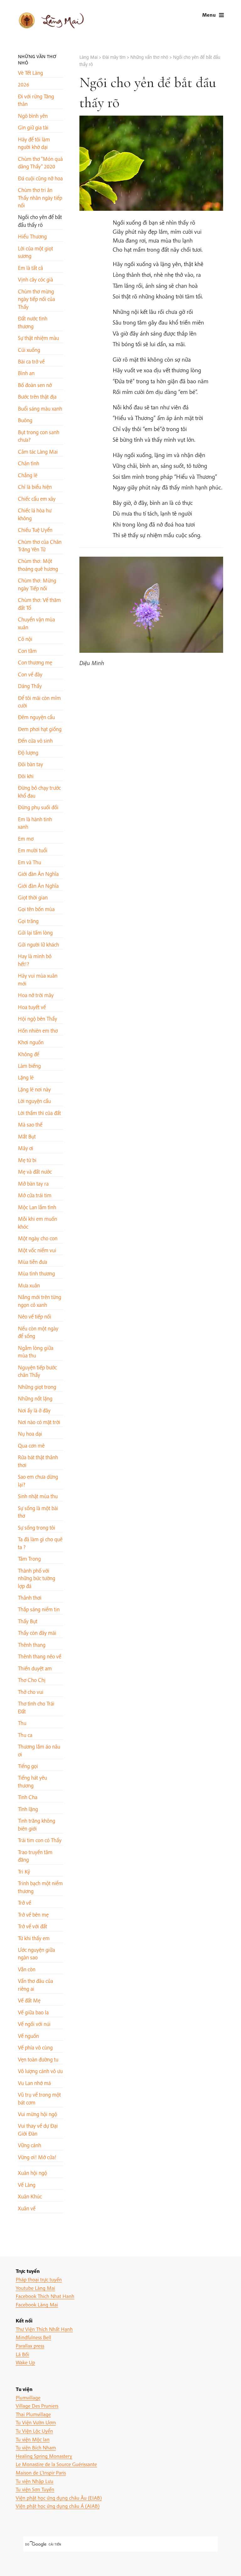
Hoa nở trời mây (36, 995)
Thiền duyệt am (35, 1668)
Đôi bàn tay (30, 764)
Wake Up (25, 2362)
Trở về (24, 1903)
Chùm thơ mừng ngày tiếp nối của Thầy (36, 299)
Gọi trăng (28, 921)
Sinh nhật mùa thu (38, 1496)
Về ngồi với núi (34, 2024)
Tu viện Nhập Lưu (35, 2481)
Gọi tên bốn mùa (36, 909)
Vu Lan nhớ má (34, 2083)
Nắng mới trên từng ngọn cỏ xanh (40, 1301)
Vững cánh (29, 2145)
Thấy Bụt (28, 1621)
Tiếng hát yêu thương (32, 1781)
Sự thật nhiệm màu (38, 338)
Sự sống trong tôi (37, 1528)
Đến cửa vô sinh (35, 741)
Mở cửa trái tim (35, 1195)
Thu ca (25, 1735)
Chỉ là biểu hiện (35, 487)
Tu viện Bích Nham (36, 2447)
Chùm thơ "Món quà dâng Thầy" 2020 (40, 163)
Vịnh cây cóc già (35, 279)
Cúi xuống (29, 350)
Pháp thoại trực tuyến (39, 2279)
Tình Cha (28, 1797)
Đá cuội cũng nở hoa (40, 178)
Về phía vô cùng (35, 2047)
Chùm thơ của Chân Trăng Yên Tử (40, 546)
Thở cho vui (31, 1692)
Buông (25, 420)
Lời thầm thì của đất (39, 1113)
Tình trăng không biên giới (37, 1824)
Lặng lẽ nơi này (34, 1089)
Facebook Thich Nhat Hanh (45, 2296)
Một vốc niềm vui (37, 1250)
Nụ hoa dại (30, 1434)
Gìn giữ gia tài (33, 127)
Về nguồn (28, 2036)
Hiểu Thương (32, 236)
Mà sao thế (30, 1124)
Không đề (29, 1054)
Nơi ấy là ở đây (34, 1410)
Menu (209, 15)
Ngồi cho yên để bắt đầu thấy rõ (40, 221)
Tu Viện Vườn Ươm (36, 2422)
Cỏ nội (25, 639)
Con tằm (27, 651)
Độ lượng (28, 753)
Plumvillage (28, 2397)
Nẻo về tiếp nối (35, 1316)
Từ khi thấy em (34, 1938)
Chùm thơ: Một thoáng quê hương (38, 565)
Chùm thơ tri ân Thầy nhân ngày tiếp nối (40, 198)
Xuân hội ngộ (32, 2173)
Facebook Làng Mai (37, 2304)
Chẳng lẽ (28, 475)
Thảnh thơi (30, 1598)
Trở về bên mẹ (33, 1915)
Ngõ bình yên (33, 116)
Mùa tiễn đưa (32, 1262)
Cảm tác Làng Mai (38, 452)
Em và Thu (29, 862)
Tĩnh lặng (28, 1809)
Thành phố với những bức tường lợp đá (37, 1578)
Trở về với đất (32, 1926)
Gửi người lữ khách (38, 944)
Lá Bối (22, 2354)
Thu (22, 1723)
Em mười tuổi (33, 850)
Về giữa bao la (33, 2012)
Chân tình (29, 463)
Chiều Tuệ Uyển (35, 530)
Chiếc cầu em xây (37, 499)
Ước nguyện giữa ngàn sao (36, 1954)
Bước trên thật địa (37, 397)
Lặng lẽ (26, 1077)
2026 (24, 84)
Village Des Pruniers (37, 2406)
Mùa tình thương (36, 1273)
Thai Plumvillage (33, 2414)
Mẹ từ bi (27, 1160)
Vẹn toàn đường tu (38, 2059)
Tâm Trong (29, 1559)
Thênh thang (32, 1645)
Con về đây (30, 674)
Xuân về (27, 2208)
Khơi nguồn (31, 1042)
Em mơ (26, 839)
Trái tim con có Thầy (40, 1840)
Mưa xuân (29, 1285)
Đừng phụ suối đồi (38, 807)
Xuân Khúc (30, 2196)
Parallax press (30, 2346)
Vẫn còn (27, 1969)
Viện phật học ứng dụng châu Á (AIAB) (58, 2506)
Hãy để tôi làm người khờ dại (34, 143)
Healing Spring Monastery (44, 2456)
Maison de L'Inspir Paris (41, 2472)
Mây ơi (26, 1148)
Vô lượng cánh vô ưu (40, 2071)
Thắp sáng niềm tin (39, 1609)
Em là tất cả (30, 268)
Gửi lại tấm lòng (35, 933)
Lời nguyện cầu (34, 1101)
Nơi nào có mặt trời (39, 1422)
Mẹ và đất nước (35, 1172)
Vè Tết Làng (30, 73)
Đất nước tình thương (33, 322)
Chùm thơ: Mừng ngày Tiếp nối (37, 584)
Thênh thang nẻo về (40, 1656)
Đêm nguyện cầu (36, 717)
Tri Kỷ (24, 1872)
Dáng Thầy (30, 686)
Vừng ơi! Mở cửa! (37, 2157)
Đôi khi (26, 776)
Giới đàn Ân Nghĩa (38, 874)
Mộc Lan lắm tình (37, 1207)
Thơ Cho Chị (32, 1680)
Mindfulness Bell (33, 2337)
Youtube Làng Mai (35, 2288)
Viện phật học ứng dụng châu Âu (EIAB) (59, 2498)
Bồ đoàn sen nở (35, 385)
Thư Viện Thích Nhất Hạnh (44, 2329)
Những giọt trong (37, 1387)
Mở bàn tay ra (33, 1184)
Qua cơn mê (31, 1446)
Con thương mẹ (35, 662)
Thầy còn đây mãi (37, 1633)
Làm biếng (29, 1066)
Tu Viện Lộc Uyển (34, 2431)
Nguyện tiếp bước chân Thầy (37, 1371)
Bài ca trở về (31, 361)
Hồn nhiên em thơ (38, 1031)
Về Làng (27, 2185)
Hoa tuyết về (32, 1007)
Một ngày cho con (38, 1238)
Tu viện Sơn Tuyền (35, 2489)
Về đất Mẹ (29, 2000)
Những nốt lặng (35, 1398)
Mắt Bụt (27, 1136)
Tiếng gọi (28, 1766)
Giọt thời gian (33, 897)
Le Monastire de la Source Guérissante (56, 2464)
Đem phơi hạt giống (40, 729)
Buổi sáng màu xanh (40, 409)
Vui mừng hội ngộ (37, 2114)
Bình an (26, 373)
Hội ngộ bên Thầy (37, 1019)
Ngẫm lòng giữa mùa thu (36, 1352)
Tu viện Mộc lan (33, 2439)
